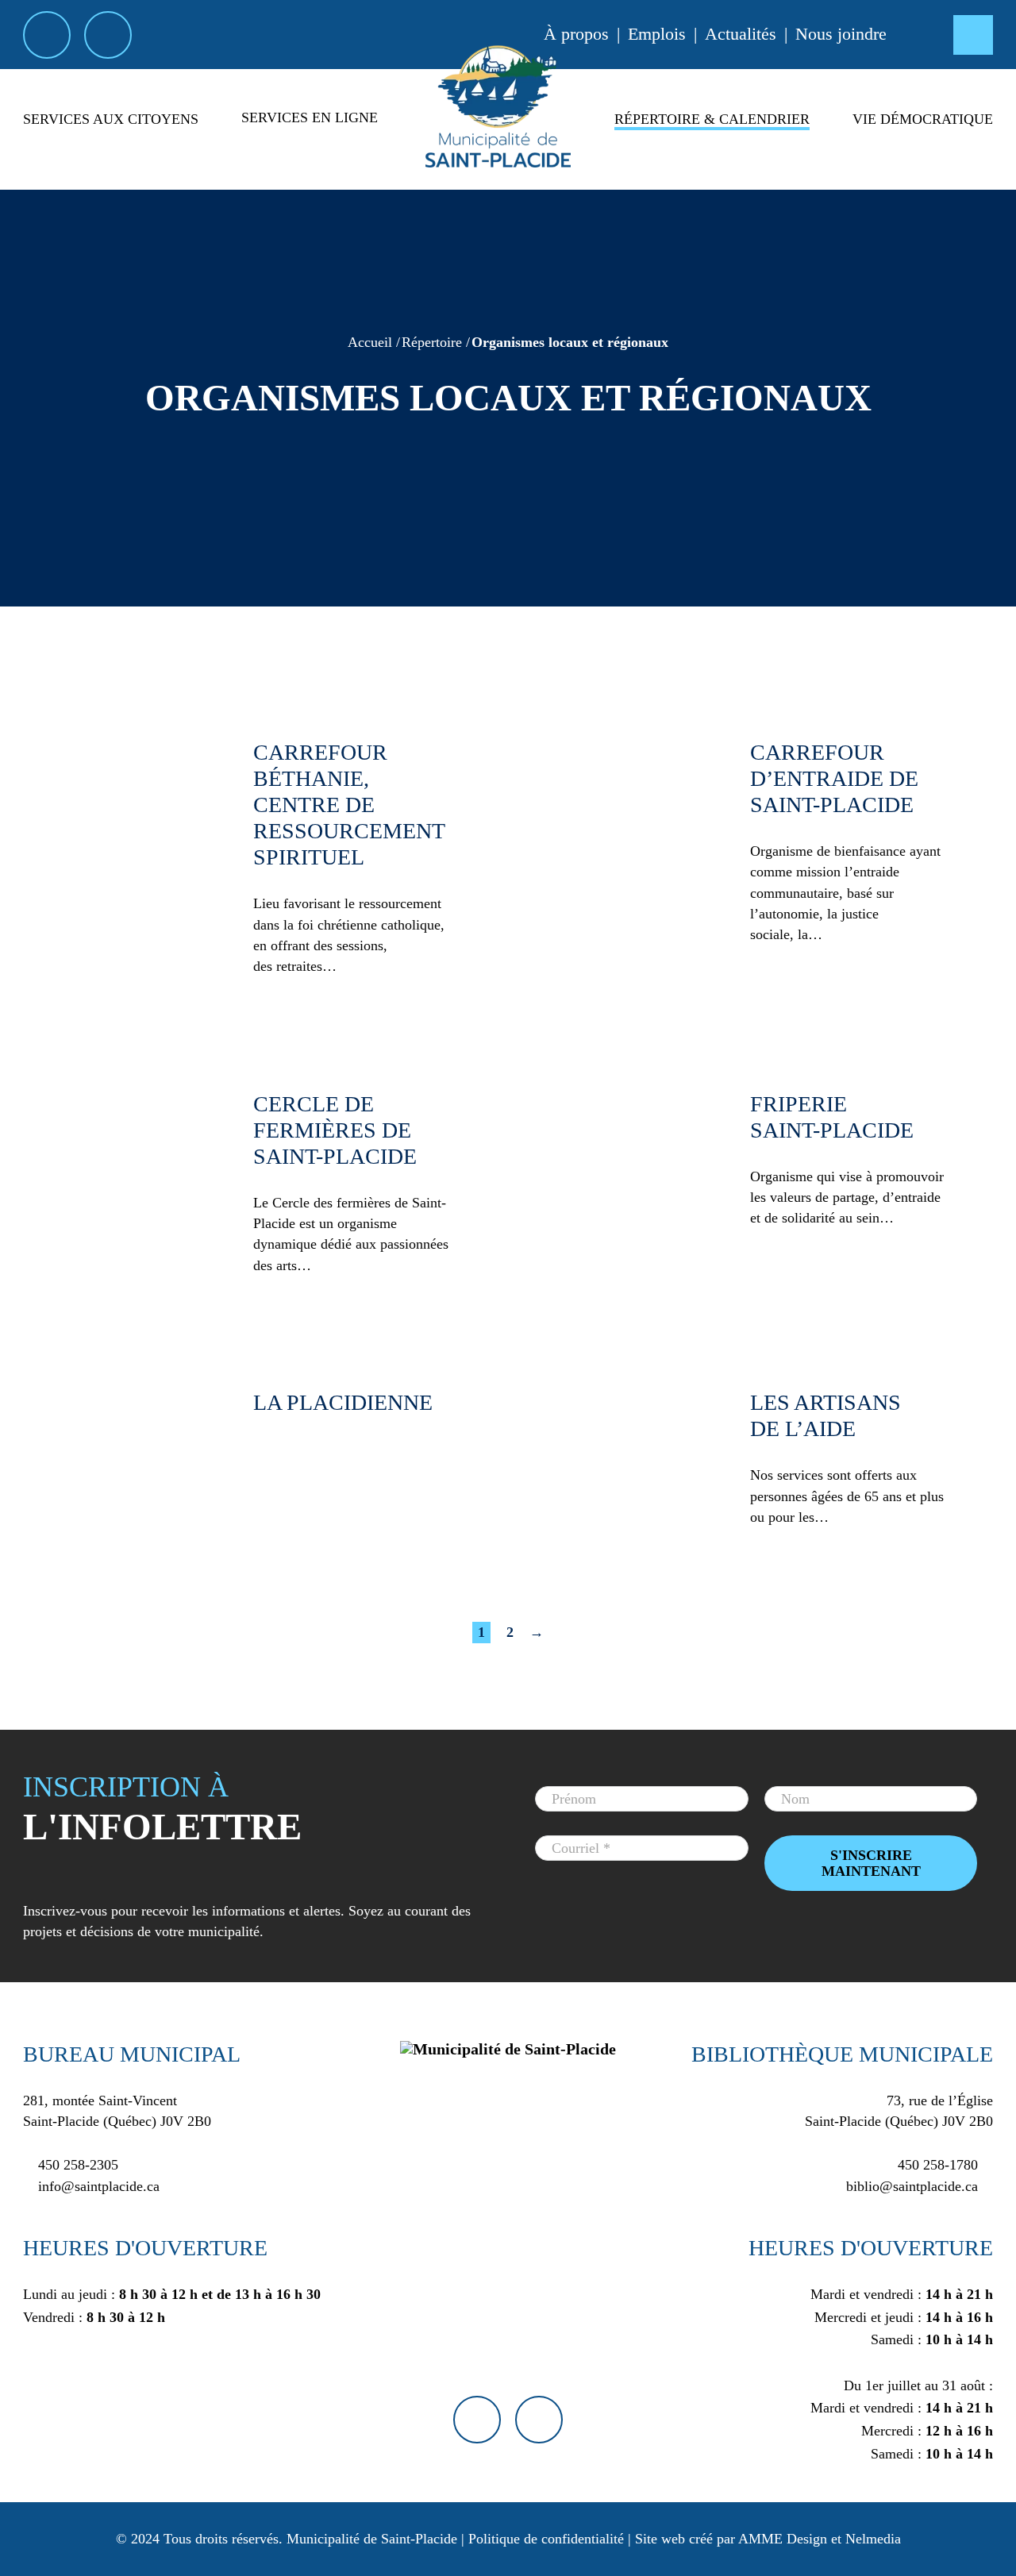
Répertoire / (436, 342)
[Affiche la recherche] (973, 35)
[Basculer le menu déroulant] (111, 147)
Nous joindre (841, 34)
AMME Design (783, 2539)
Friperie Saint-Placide (832, 1117)
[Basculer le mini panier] (920, 35)
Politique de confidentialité (546, 2539)
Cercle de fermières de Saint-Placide (335, 1130)
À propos (576, 34)
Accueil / (374, 342)
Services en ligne (310, 117)
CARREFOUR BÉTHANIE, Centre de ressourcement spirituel (349, 805)
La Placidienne (343, 1402)
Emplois (657, 34)
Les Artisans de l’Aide (825, 1415)
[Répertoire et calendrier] (712, 147)
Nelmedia (873, 2539)
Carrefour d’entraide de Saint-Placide (834, 778)
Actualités (741, 34)
